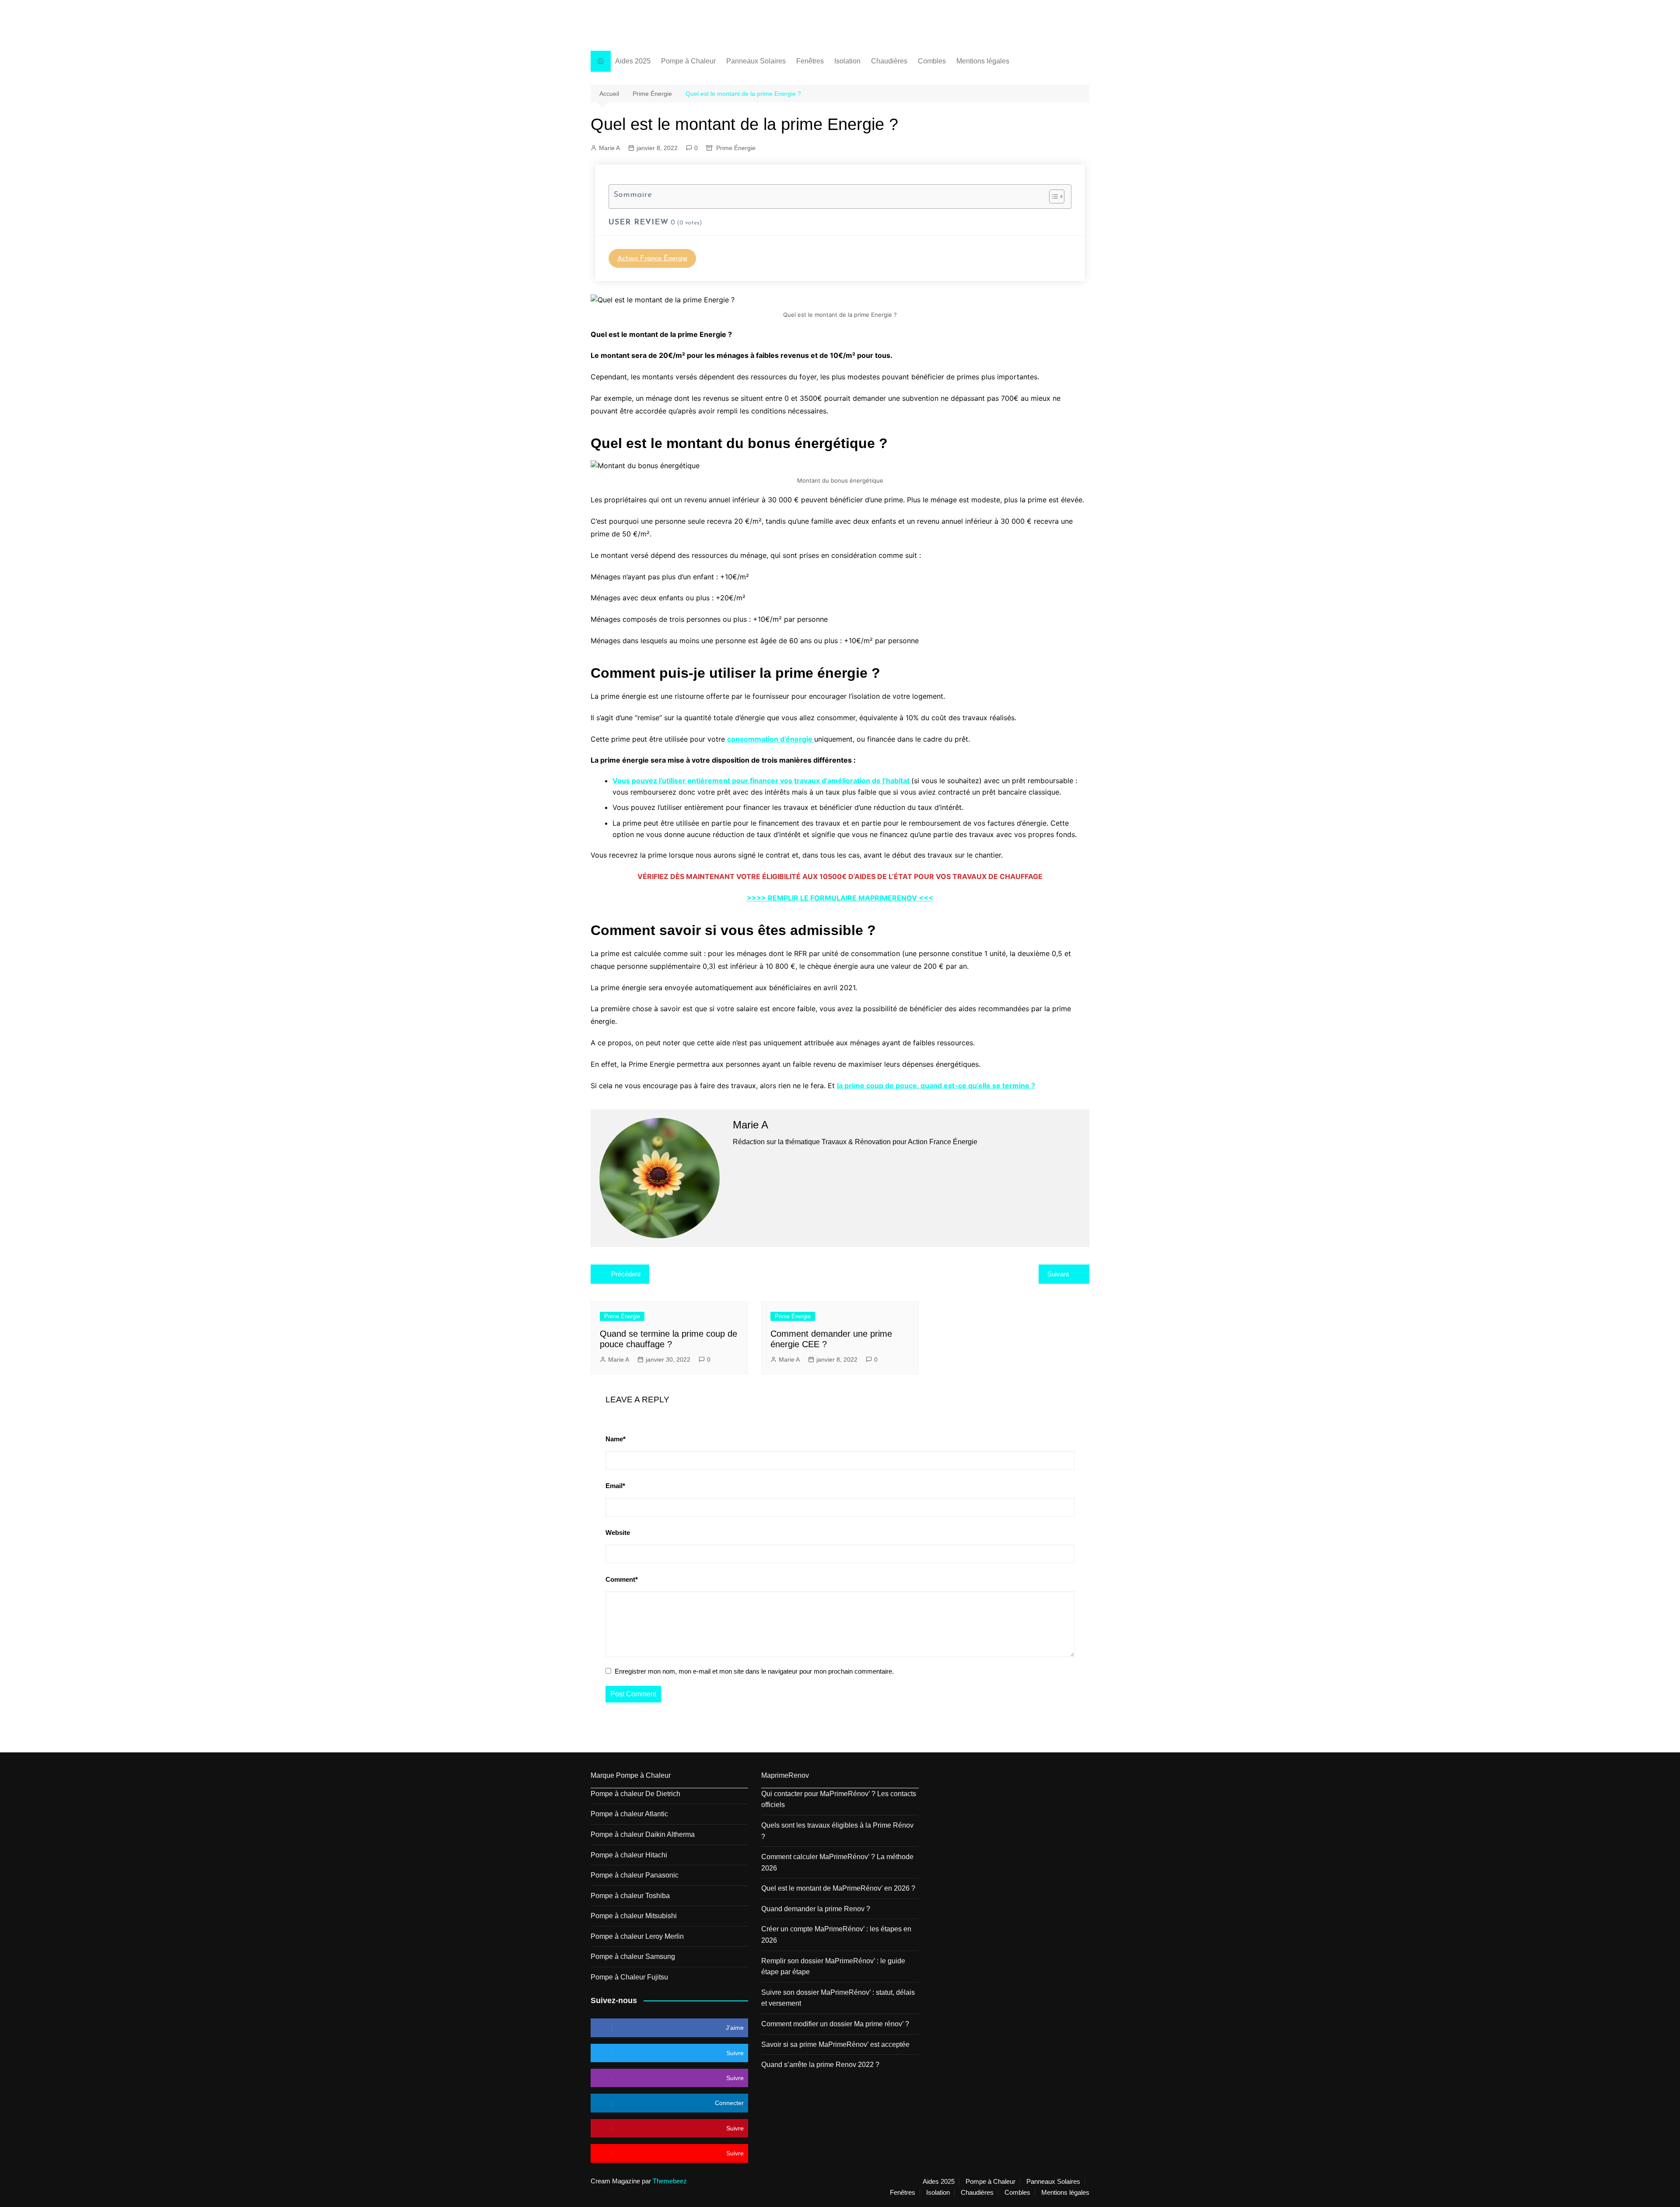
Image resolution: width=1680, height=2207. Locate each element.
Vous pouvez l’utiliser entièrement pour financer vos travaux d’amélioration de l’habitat (762, 781)
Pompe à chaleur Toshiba (630, 1896)
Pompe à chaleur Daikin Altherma (643, 1834)
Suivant (1058, 1274)
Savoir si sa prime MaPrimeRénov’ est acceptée (835, 2044)
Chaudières (889, 61)
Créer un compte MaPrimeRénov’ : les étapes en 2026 (836, 1935)
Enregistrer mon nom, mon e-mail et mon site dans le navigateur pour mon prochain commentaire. (754, 1671)
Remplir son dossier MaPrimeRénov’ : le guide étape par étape (833, 1967)
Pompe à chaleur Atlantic (629, 1814)
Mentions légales (983, 61)
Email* (615, 1486)
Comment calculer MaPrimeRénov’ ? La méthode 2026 (837, 1862)
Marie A (609, 148)
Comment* (622, 1579)
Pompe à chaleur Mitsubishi (634, 1916)
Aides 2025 (633, 61)
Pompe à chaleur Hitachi (629, 1855)
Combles (932, 61)
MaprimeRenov (785, 1775)
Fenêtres (810, 61)
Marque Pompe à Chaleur (631, 1775)
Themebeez (670, 2181)
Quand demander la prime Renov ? (816, 1909)
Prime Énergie (736, 148)
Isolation (847, 61)
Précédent (626, 1274)
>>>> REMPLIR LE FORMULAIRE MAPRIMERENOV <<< (840, 898)
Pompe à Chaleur (688, 61)
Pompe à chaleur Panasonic (635, 1875)
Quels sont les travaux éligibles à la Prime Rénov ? (837, 1831)
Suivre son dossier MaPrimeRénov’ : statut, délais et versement (838, 1998)
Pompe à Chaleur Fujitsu (629, 1977)
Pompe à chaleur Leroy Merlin (637, 1936)
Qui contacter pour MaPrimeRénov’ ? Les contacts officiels (839, 1799)
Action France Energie (652, 20)
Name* (616, 1439)
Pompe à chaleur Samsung (633, 1957)
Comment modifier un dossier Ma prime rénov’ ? (835, 2024)
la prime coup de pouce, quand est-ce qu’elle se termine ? (936, 1086)
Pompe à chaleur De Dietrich (635, 1794)
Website (618, 1533)
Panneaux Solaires (756, 61)
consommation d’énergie (771, 739)
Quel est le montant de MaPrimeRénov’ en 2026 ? (838, 1888)
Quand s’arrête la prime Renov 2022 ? (820, 2065)
